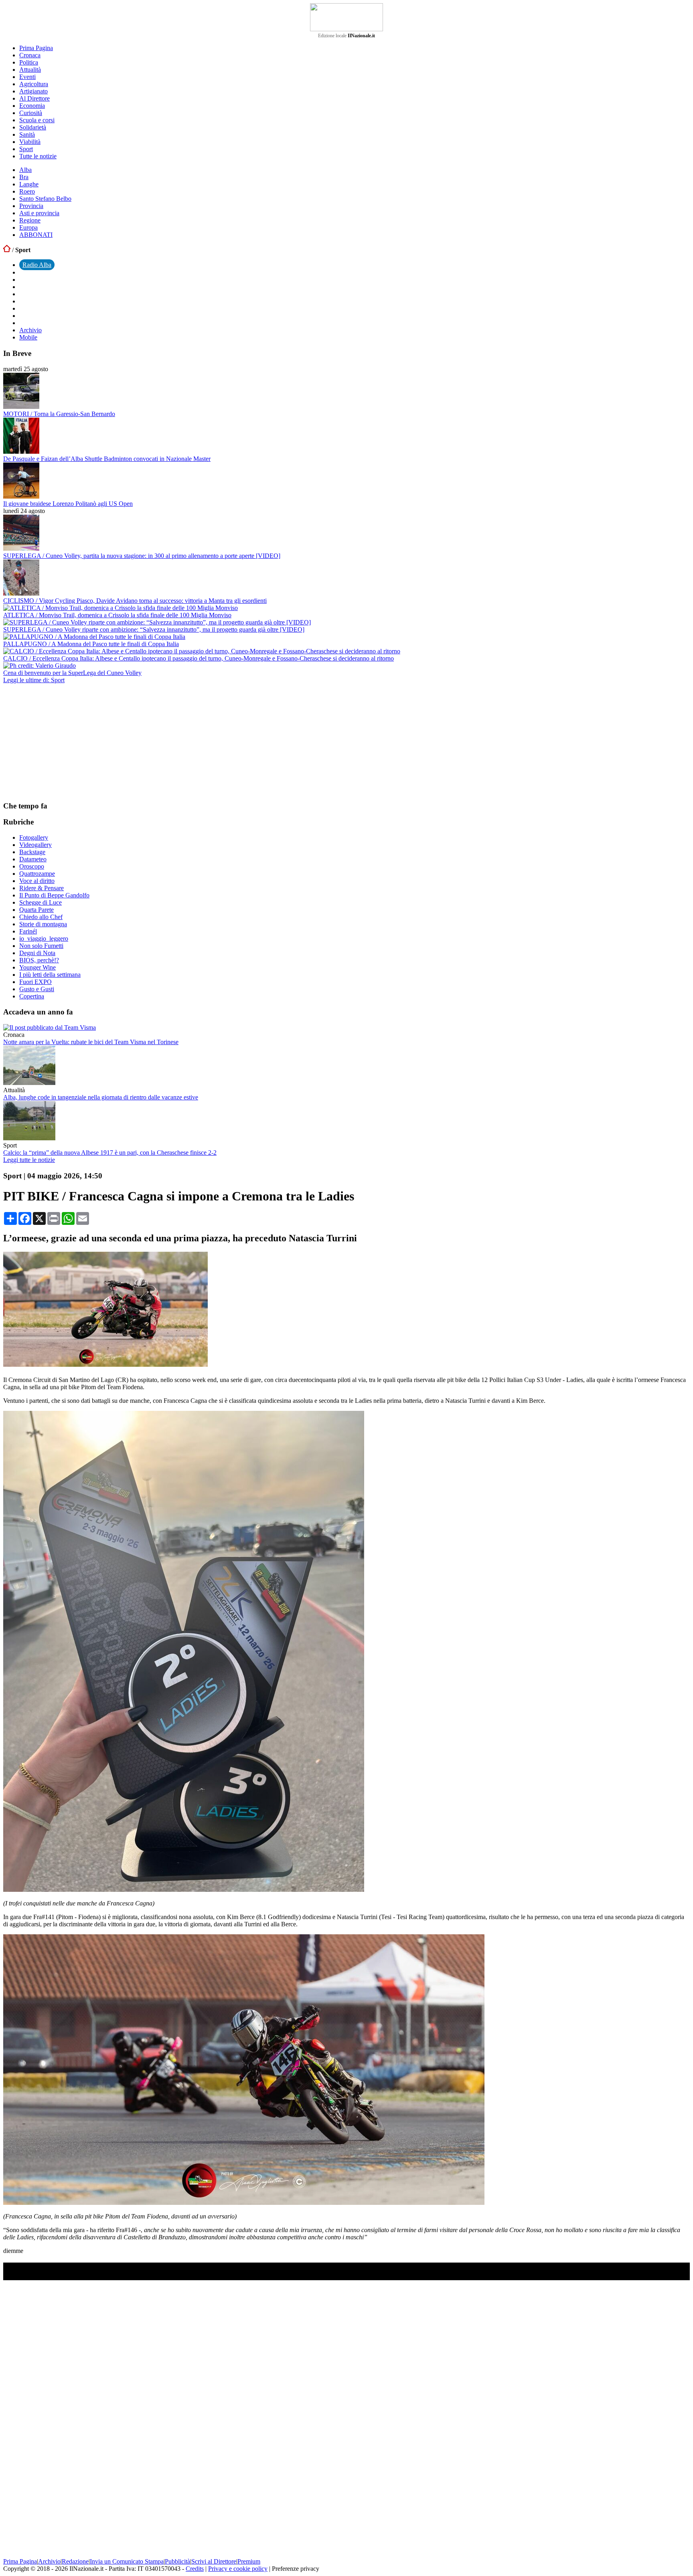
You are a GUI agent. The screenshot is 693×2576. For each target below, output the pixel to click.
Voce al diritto (37, 881)
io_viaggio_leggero (44, 938)
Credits (195, 2569)
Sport (26, 149)
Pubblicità (177, 2561)
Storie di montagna (43, 924)
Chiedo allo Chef (41, 917)
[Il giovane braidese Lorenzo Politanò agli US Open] (21, 496)
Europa (28, 227)
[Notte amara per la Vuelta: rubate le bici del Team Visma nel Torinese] (50, 1027)
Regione (30, 220)
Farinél (28, 931)
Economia (32, 106)
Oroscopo (32, 866)
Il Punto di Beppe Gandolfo (54, 895)
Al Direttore (34, 98)
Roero (27, 191)
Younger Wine (37, 967)
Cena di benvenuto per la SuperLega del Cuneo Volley (72, 673)
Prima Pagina (36, 48)
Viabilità (30, 142)
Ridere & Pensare (42, 888)
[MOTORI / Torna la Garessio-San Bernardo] (21, 407)
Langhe (29, 184)
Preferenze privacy (296, 2569)
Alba (25, 170)
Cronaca (30, 55)
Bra (24, 177)
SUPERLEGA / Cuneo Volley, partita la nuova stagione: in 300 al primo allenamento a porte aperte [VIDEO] (142, 556)
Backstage (32, 852)
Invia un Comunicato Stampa (127, 2561)
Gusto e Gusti (37, 989)
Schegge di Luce (41, 902)
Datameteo (33, 859)
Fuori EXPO (35, 982)
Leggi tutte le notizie (29, 1160)
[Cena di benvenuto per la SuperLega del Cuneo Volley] (40, 666)
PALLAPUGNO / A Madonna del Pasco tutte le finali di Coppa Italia (91, 644)
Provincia (31, 206)
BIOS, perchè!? (39, 960)
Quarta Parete (36, 910)
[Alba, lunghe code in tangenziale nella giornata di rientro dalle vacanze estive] (29, 1083)
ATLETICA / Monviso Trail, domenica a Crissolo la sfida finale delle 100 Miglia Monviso (117, 615)
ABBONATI (36, 235)
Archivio (30, 330)
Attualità (30, 70)
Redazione (75, 2561)
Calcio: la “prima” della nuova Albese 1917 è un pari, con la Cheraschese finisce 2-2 (110, 1153)
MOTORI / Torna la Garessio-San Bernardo (59, 414)
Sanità (27, 134)
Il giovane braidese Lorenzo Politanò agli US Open (68, 504)
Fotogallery (34, 837)
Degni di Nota (37, 953)
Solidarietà (33, 127)
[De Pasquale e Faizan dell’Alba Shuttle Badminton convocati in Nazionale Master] (21, 452)
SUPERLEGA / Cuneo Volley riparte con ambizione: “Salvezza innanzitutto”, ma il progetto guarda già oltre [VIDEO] (154, 629)
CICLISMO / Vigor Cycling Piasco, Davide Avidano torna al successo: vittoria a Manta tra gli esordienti (135, 601)
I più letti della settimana (50, 975)
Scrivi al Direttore (214, 2561)
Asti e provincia (39, 213)
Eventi (27, 77)
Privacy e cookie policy (238, 2569)
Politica (29, 62)
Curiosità (31, 113)
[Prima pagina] (7, 250)
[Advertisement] (63, 742)
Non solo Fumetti (41, 946)
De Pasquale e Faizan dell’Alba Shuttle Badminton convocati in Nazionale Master (107, 459)
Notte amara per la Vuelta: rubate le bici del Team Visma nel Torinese (91, 1042)
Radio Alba (37, 265)
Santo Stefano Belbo (45, 199)
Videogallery (35, 845)
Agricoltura (34, 84)
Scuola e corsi (37, 120)
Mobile (28, 337)
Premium (249, 2561)
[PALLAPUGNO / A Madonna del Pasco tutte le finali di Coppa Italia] (94, 637)
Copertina (32, 996)
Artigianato (33, 91)
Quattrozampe (37, 874)
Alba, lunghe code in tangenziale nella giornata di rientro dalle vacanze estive (101, 1097)
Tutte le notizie (38, 156)
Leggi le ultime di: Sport (34, 680)
